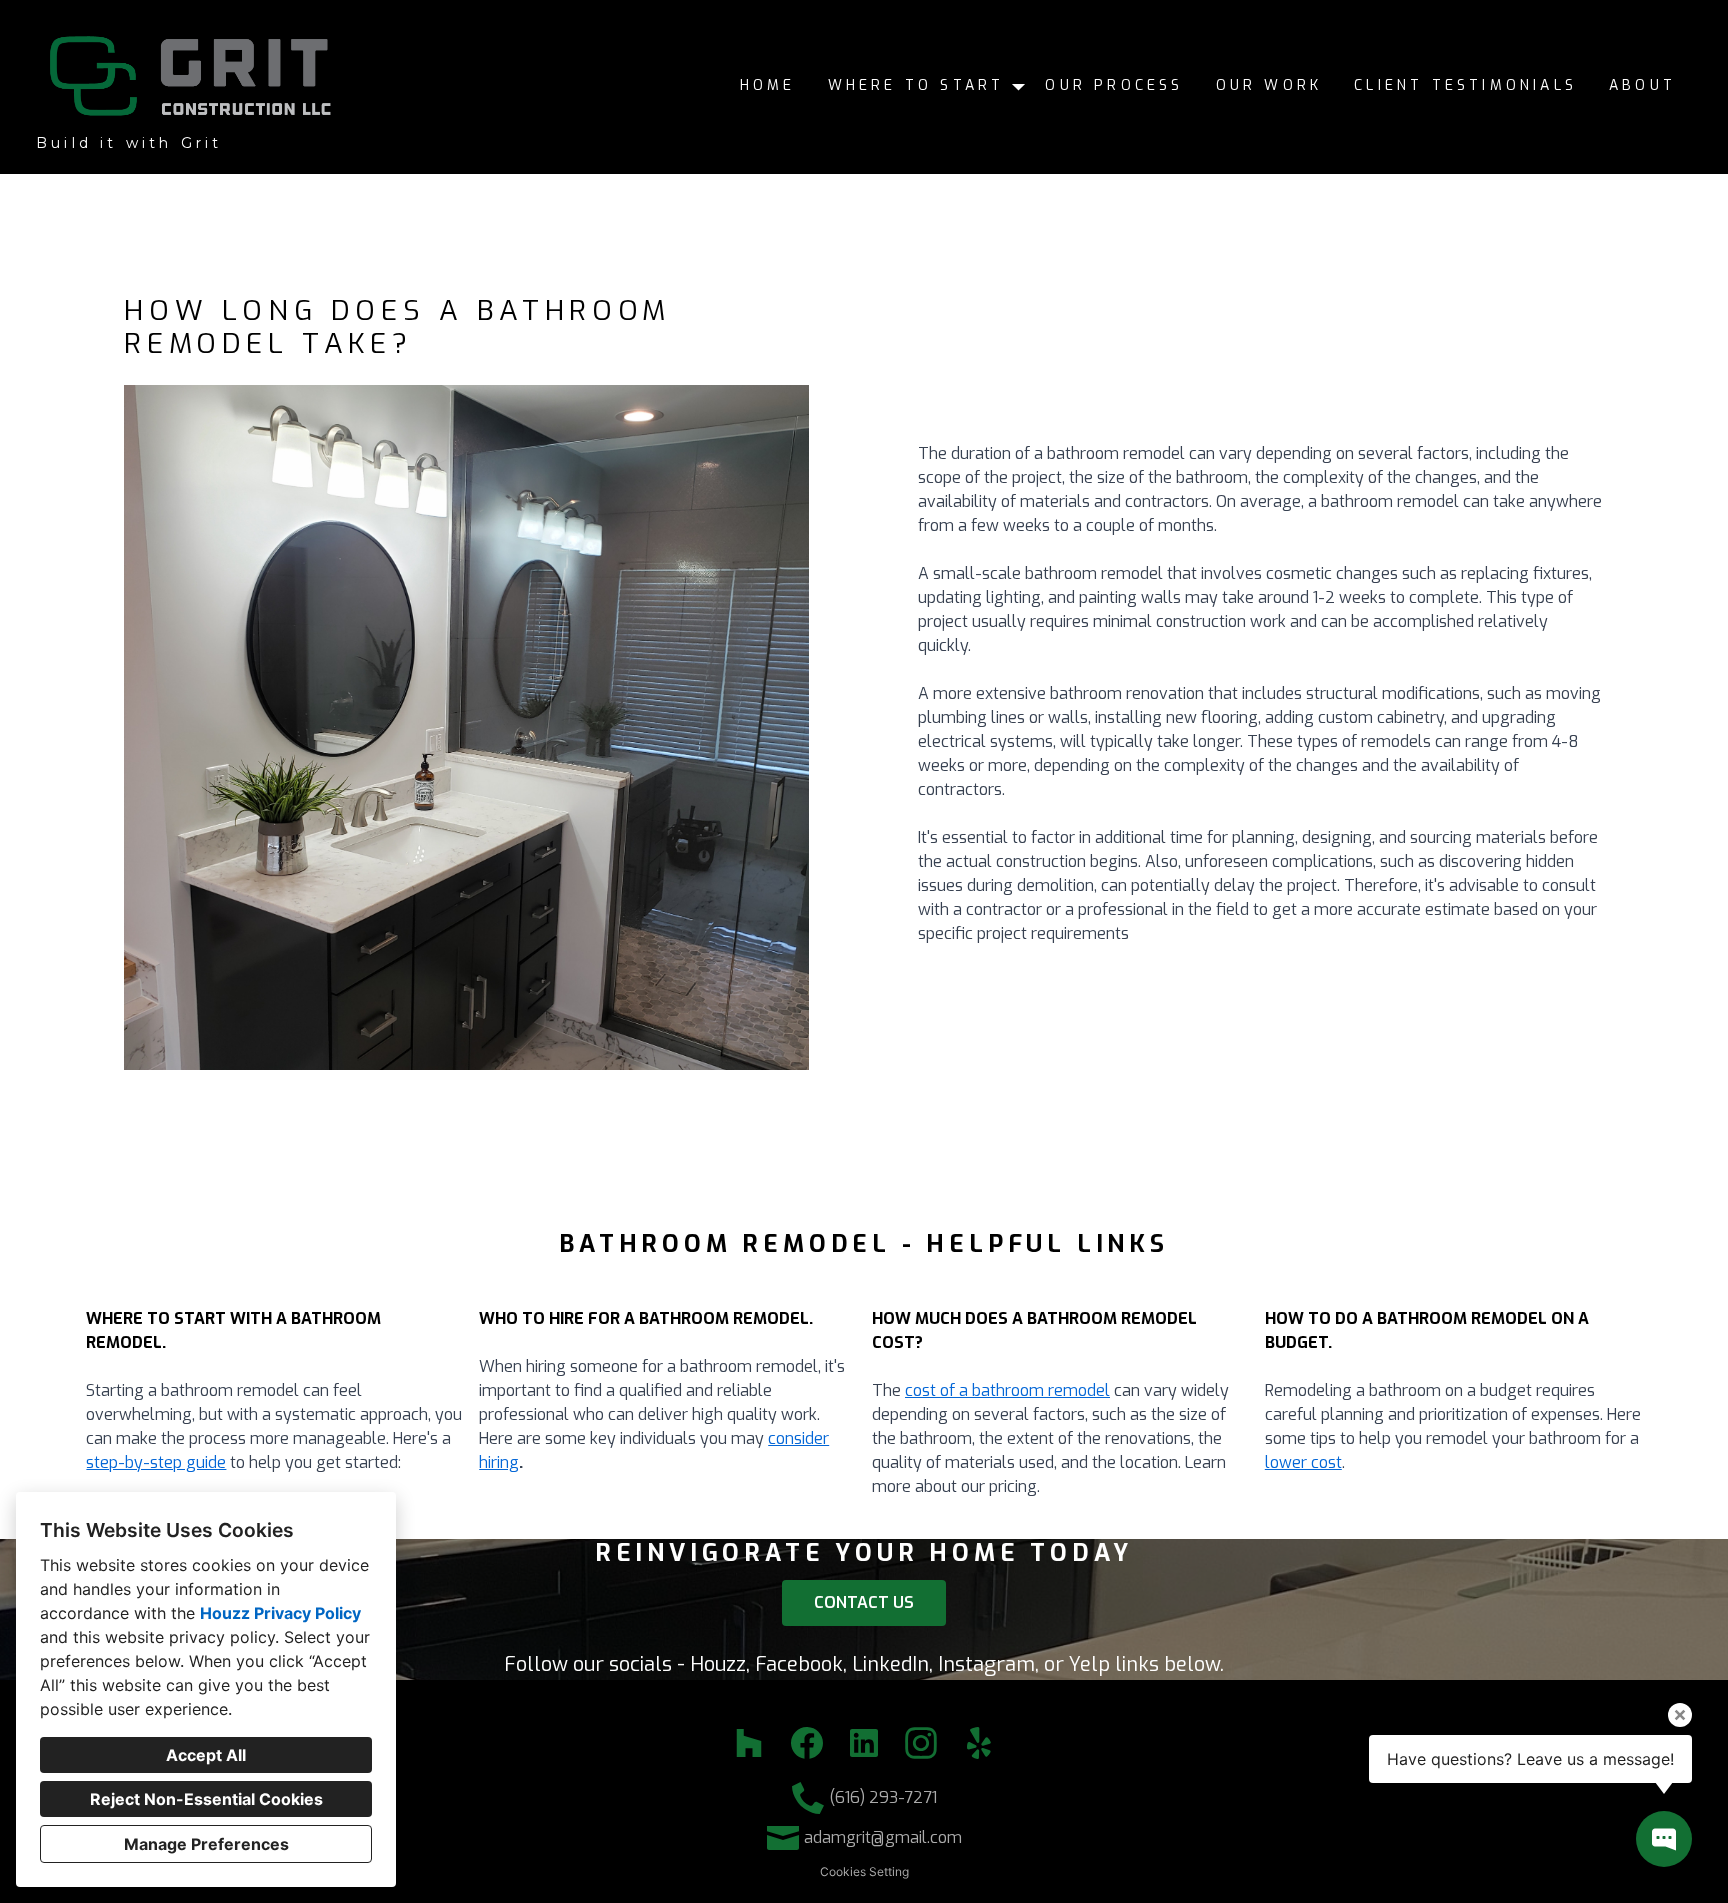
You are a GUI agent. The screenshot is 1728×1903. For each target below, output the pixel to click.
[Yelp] (978, 1743)
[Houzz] (749, 1743)
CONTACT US (864, 1602)
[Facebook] (806, 1743)
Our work (1269, 85)
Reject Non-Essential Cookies (206, 1799)
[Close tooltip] (1680, 1715)
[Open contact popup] (1664, 1839)
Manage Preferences (206, 1844)
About (1642, 85)
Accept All (206, 1755)
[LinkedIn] (864, 1743)
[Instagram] (921, 1743)
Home (768, 85)
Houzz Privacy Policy (280, 1613)
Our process (1114, 85)
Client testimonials (1465, 85)
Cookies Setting (864, 1871)
